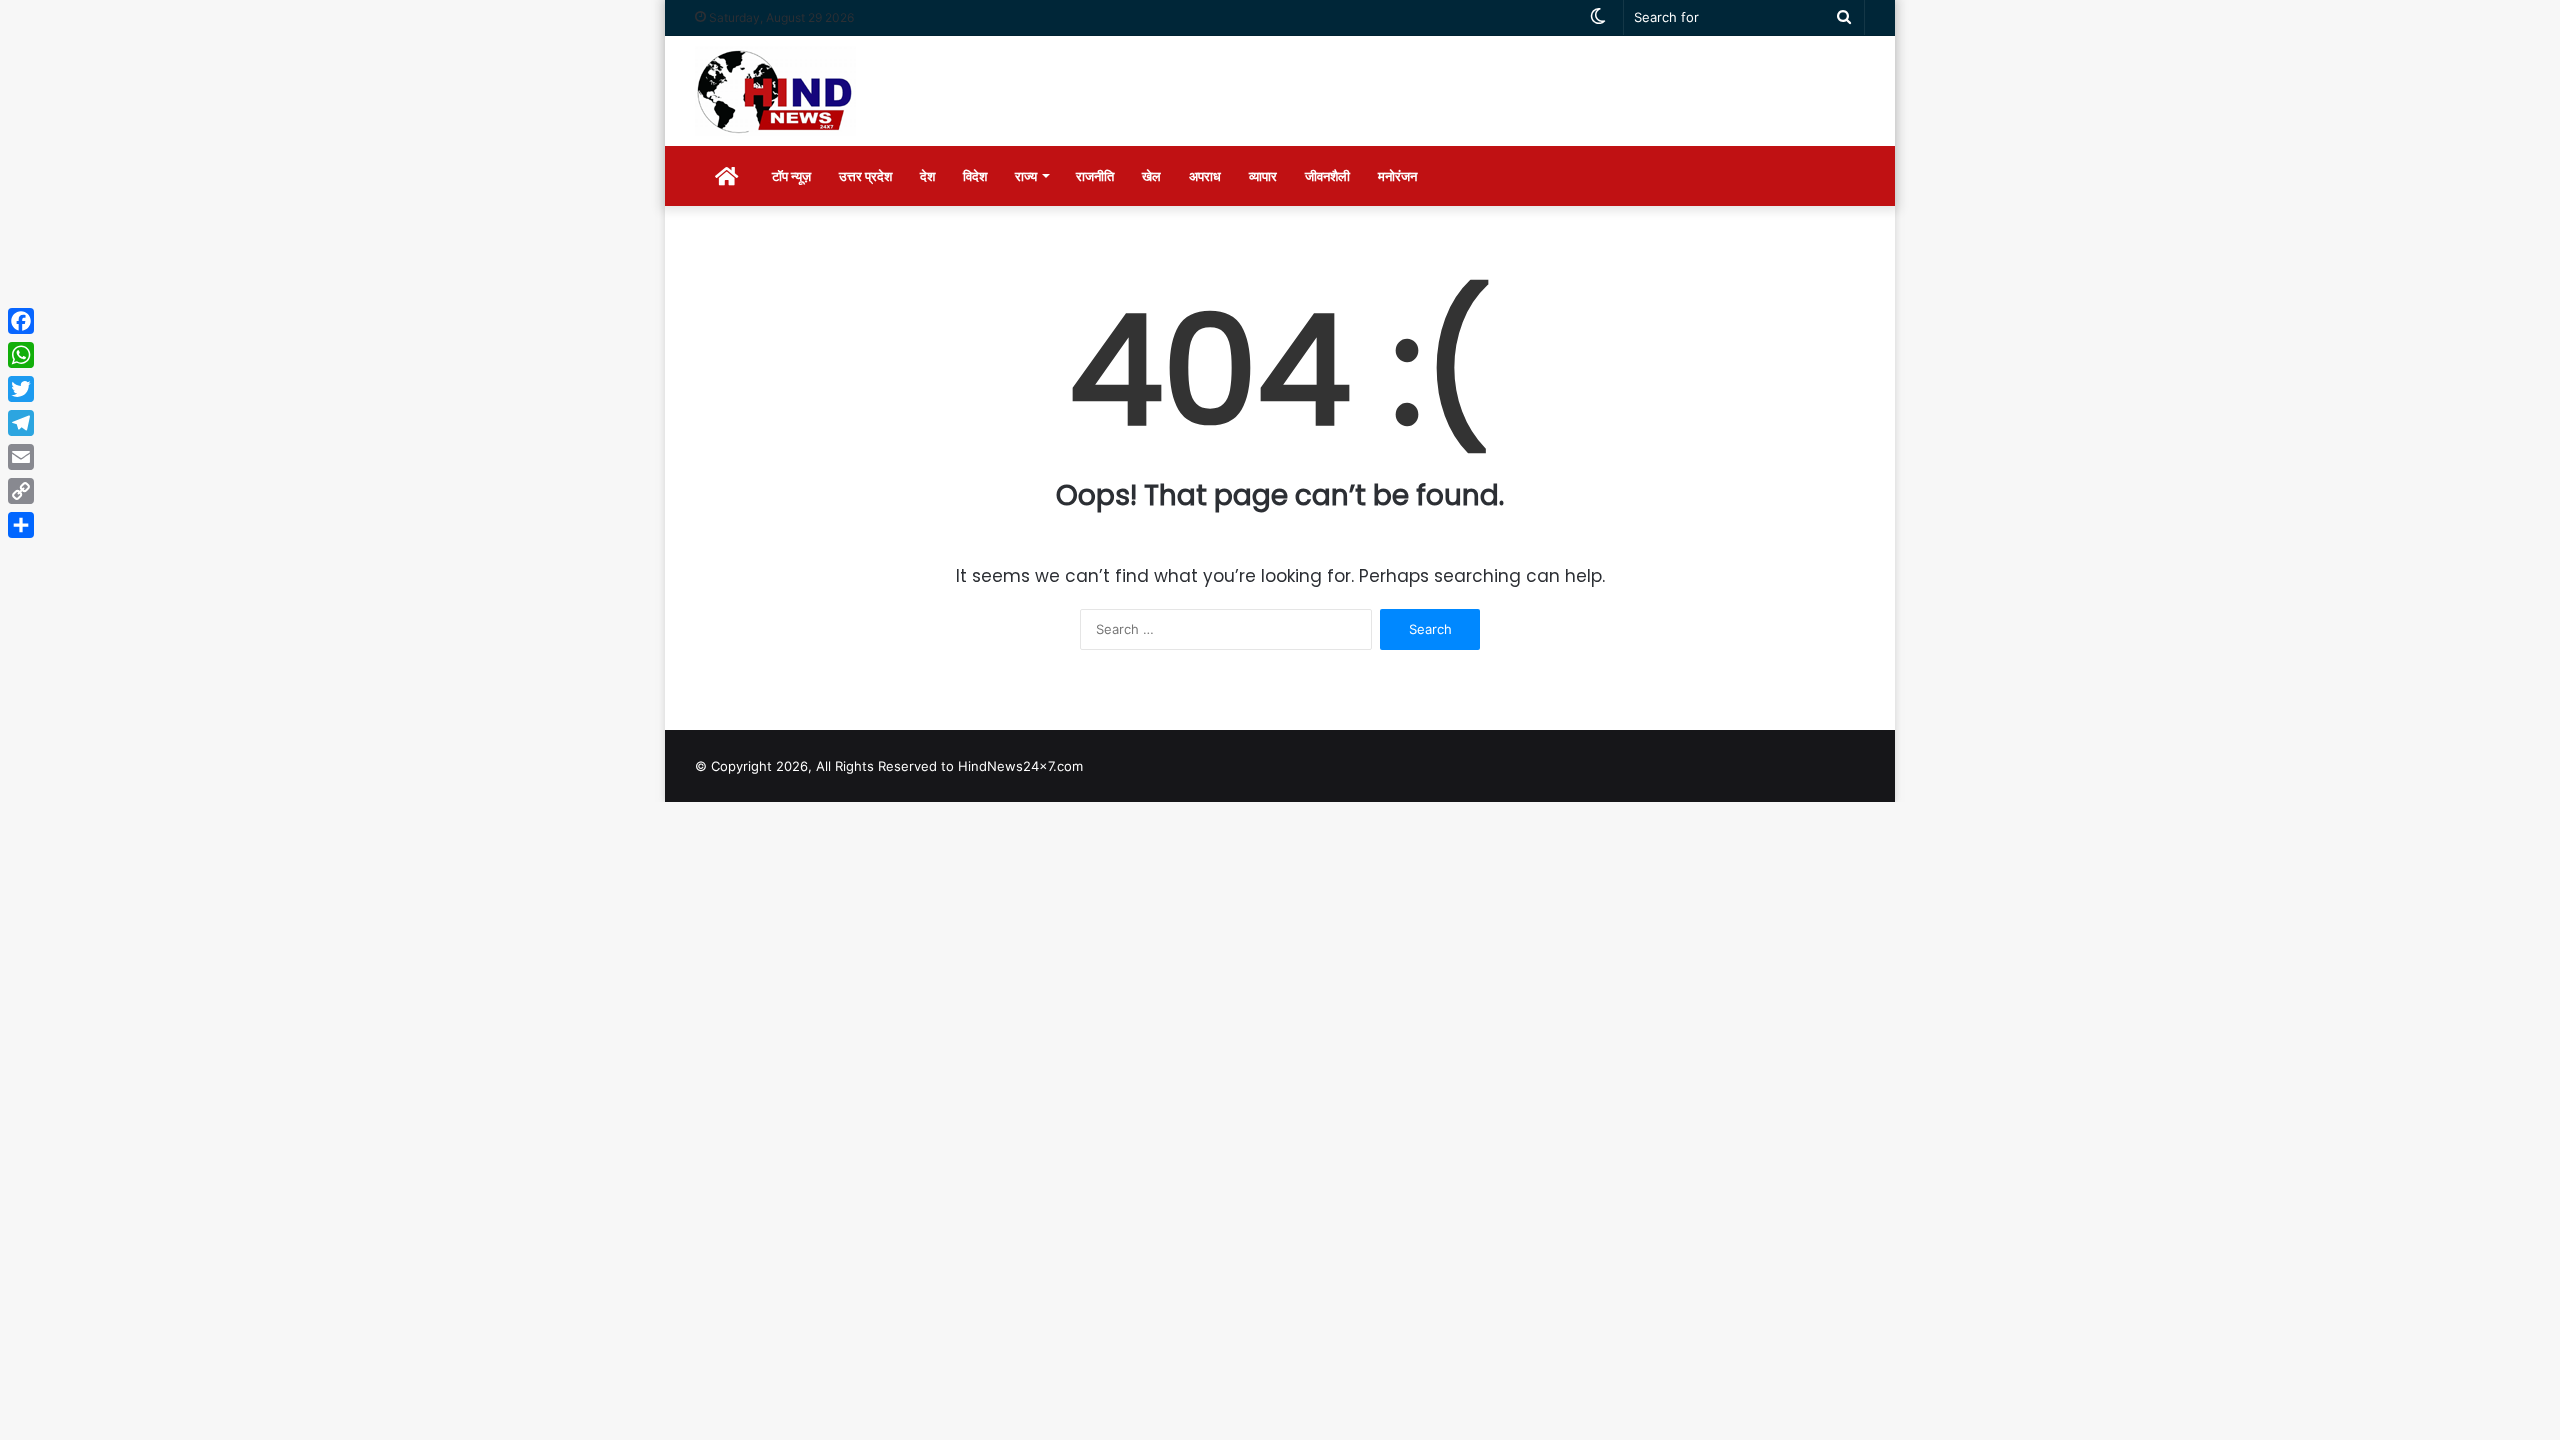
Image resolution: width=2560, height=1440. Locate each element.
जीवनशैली (1327, 176)
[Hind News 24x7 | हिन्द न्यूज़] (775, 91)
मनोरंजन (1397, 176)
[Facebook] (21, 321)
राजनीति (1095, 176)
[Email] (21, 457)
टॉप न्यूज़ (791, 176)
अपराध (1205, 176)
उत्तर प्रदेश (865, 176)
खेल (1151, 176)
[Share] (21, 525)
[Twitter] (21, 389)
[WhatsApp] (21, 355)
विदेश (975, 176)
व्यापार (1263, 176)
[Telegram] (21, 423)
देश (927, 176)
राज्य (1026, 176)
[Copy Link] (21, 491)
